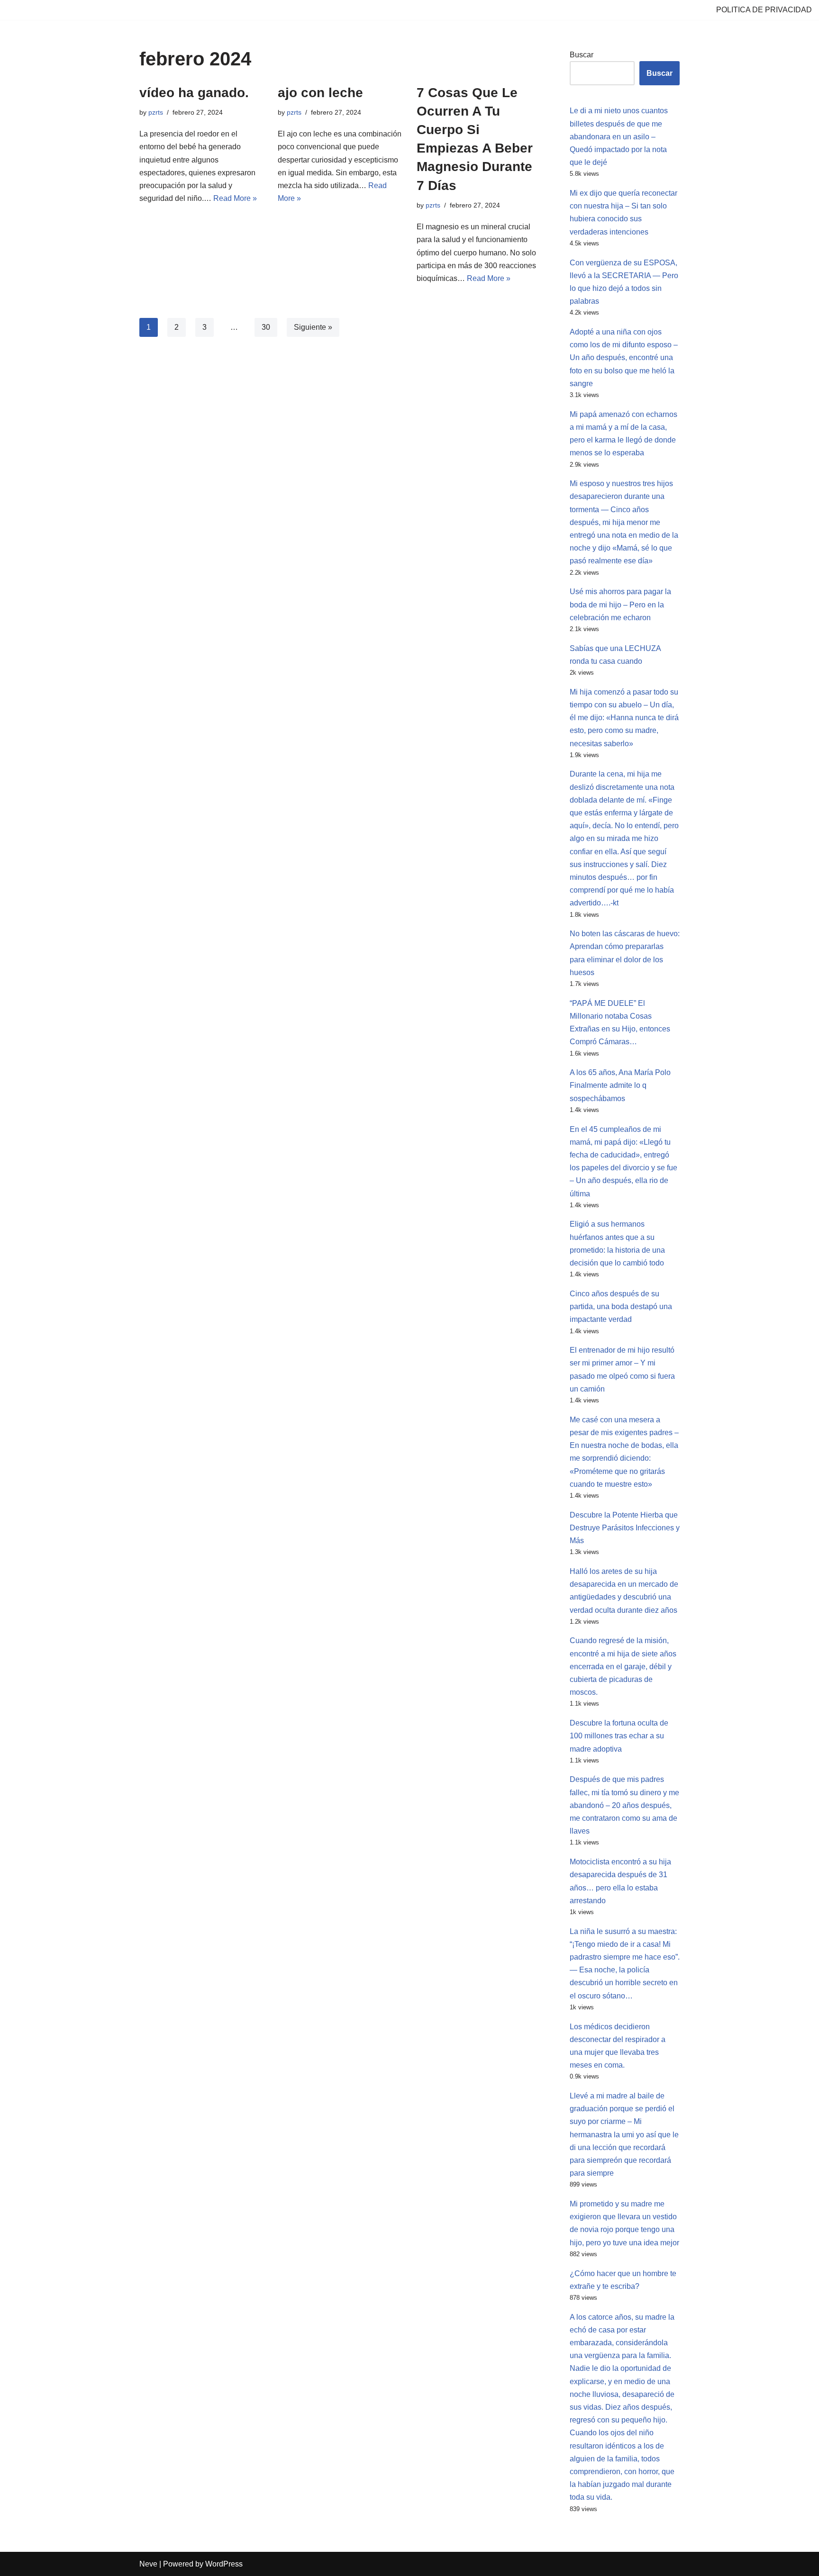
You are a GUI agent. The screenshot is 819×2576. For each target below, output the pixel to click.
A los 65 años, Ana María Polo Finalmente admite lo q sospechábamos (620, 1085)
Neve (148, 2564)
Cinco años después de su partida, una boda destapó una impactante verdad (621, 1306)
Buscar (582, 55)
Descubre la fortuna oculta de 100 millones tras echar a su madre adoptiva (619, 1736)
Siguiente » (313, 327)
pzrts (156, 112)
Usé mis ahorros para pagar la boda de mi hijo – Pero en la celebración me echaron (620, 604)
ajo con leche (320, 93)
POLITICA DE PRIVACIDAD (764, 10)
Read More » (235, 198)
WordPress (224, 2564)
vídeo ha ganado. (194, 93)
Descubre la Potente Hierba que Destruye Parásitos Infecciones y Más (625, 1528)
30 (266, 327)
